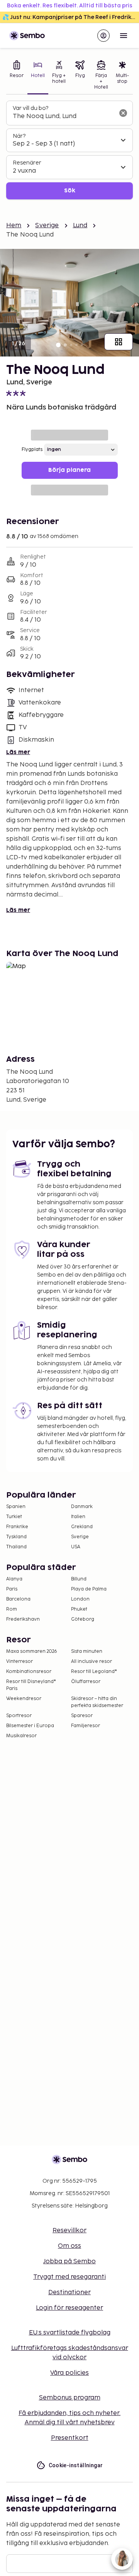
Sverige (47, 225)
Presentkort (70, 2438)
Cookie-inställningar (76, 2465)
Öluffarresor (86, 1682)
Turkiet (14, 1517)
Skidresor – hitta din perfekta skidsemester (97, 1702)
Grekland (82, 1527)
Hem (14, 225)
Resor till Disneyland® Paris (31, 1685)
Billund (79, 1579)
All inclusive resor (92, 1662)
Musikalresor (21, 1736)
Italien (78, 1517)
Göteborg (83, 1619)
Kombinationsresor (29, 1672)
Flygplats (32, 450)
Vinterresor (19, 1662)
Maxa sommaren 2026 (32, 1651)
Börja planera (69, 470)
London (80, 1599)
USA (76, 1547)
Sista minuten (87, 1651)
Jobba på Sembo (69, 2261)
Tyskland (16, 1537)
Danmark (82, 1507)
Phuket (79, 1609)
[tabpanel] (69, 150)
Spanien (16, 1507)
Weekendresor (24, 1699)
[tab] (17, 76)
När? (19, 136)
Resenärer (27, 163)
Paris (12, 1589)
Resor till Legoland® (94, 1672)
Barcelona (18, 1599)
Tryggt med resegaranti (69, 2277)
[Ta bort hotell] (123, 113)
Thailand (16, 1547)
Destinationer (69, 2292)
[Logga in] (103, 36)
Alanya (14, 1579)
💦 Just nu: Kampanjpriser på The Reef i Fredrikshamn (71, 17)
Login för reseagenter (69, 2308)
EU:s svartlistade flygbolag (70, 2333)
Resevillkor (69, 2231)
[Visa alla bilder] (119, 342)
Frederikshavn (23, 1619)
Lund (80, 225)
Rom (12, 1609)
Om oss (69, 2246)
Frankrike (17, 1527)
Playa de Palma (89, 1589)
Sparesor (82, 1716)
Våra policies (69, 2373)
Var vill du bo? (31, 108)
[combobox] (63, 117)
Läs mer (18, 752)
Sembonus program (70, 2398)
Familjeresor (86, 1726)
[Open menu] (124, 36)
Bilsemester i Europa (30, 1726)
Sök (70, 191)
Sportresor (19, 1716)
